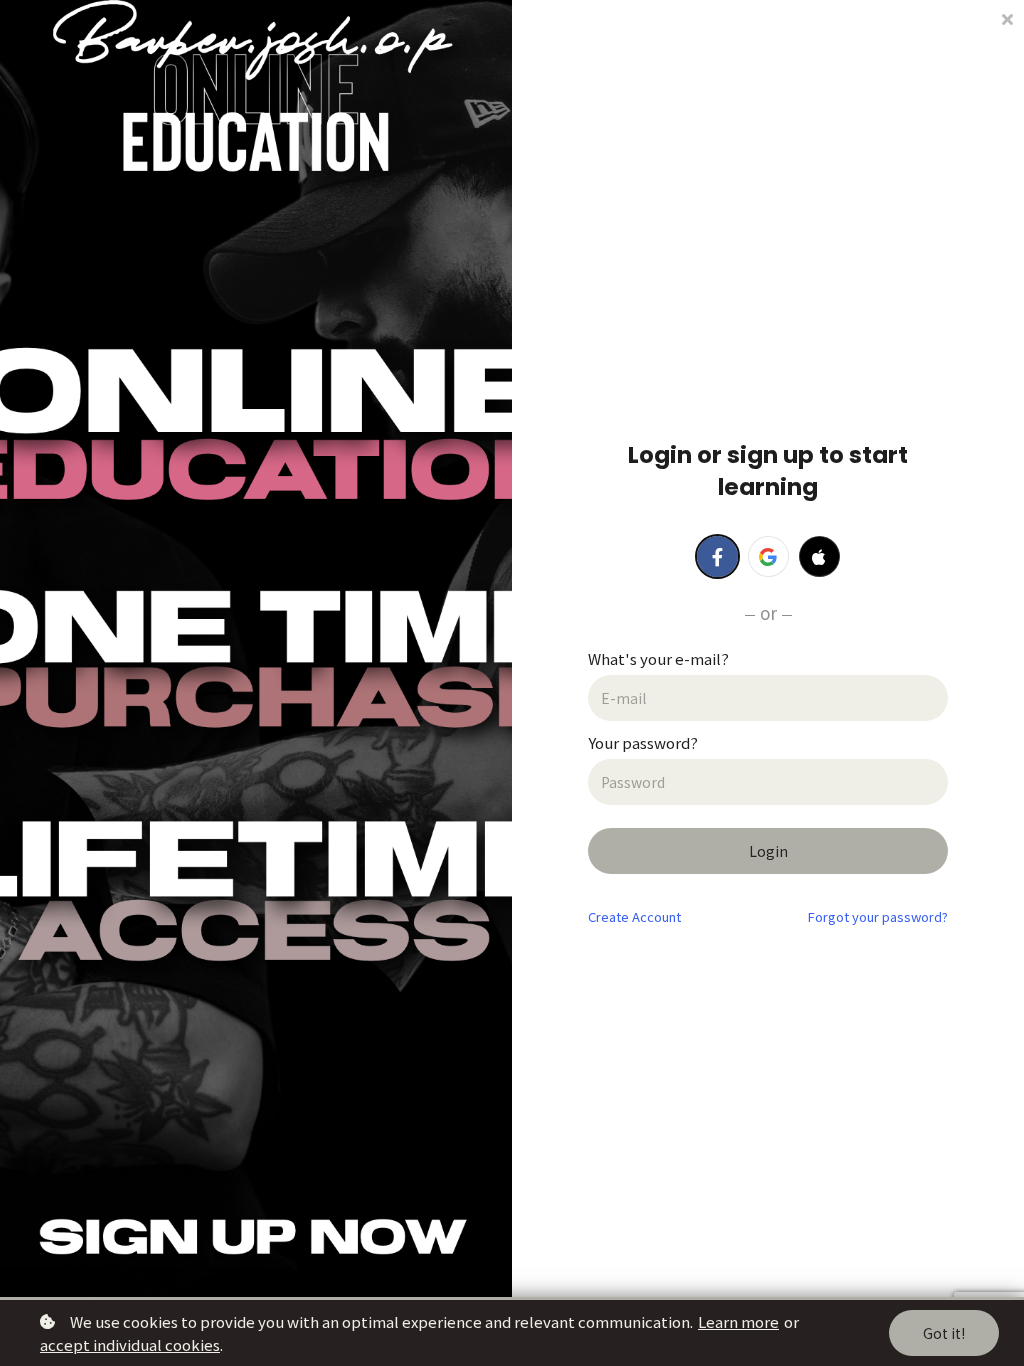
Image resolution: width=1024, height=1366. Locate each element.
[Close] (1007, 17)
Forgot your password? (878, 916)
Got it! (944, 1333)
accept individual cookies (130, 1344)
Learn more (738, 1321)
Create (634, 916)
